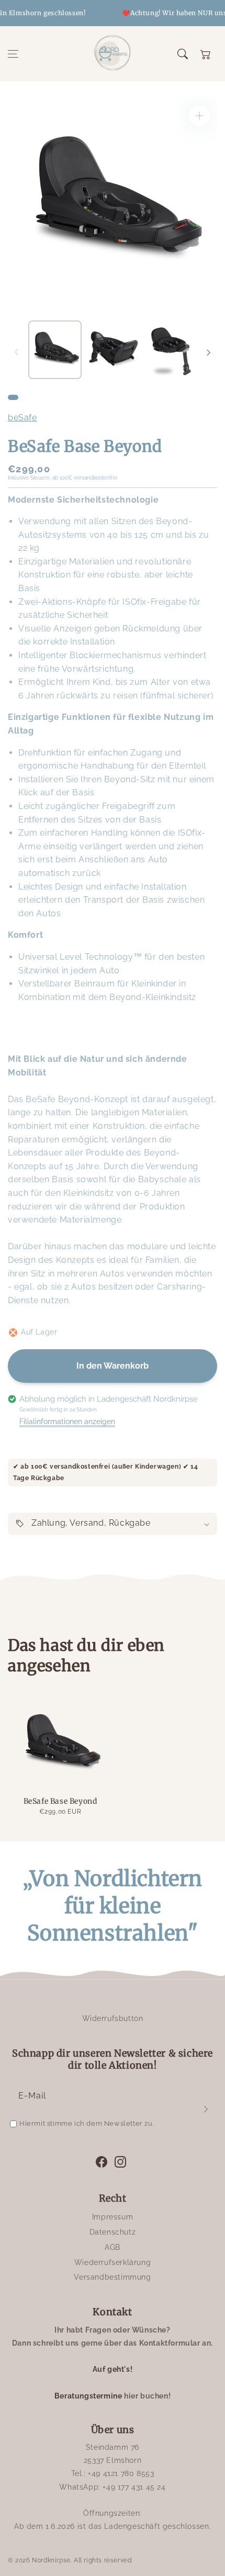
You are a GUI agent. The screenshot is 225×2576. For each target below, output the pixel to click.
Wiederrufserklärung (113, 2262)
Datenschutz (113, 2232)
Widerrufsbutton (113, 2018)
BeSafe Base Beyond (60, 1801)
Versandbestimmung (112, 2277)
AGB (113, 2247)
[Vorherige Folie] (17, 352)
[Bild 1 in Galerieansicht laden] (55, 350)
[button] (13, 54)
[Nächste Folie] (208, 352)
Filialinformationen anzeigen (67, 1422)
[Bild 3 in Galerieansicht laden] (172, 350)
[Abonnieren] (206, 2109)
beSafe (22, 418)
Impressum (113, 2217)
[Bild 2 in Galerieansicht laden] (114, 350)
